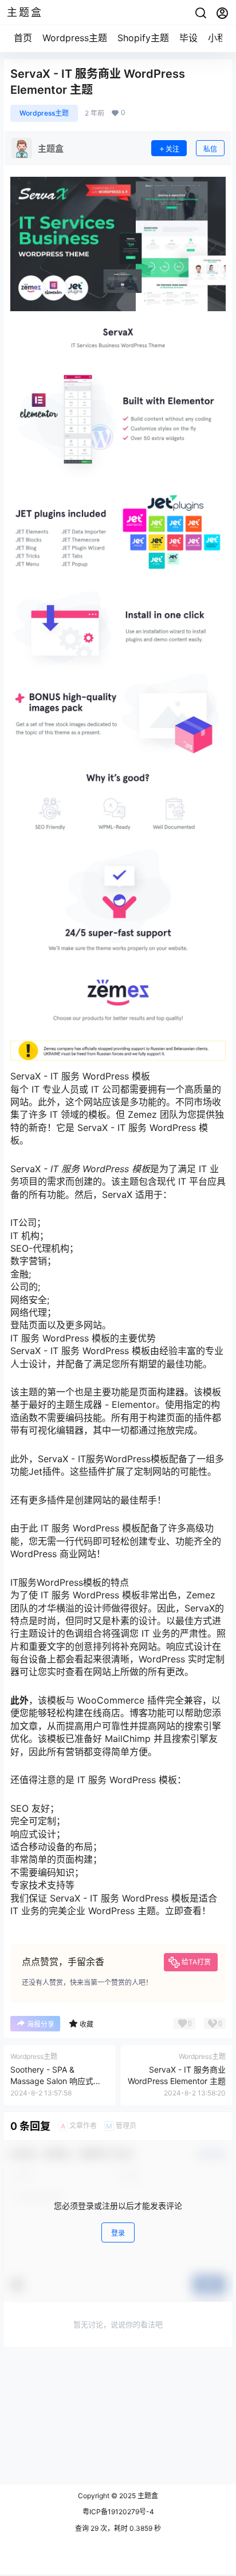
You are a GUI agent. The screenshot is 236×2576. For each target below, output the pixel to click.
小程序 (222, 38)
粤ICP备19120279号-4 (118, 2512)
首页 (23, 38)
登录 (118, 2233)
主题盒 (147, 2496)
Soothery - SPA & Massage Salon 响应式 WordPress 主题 (52, 2081)
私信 (210, 149)
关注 (172, 149)
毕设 (188, 38)
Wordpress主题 (75, 38)
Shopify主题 (143, 38)
